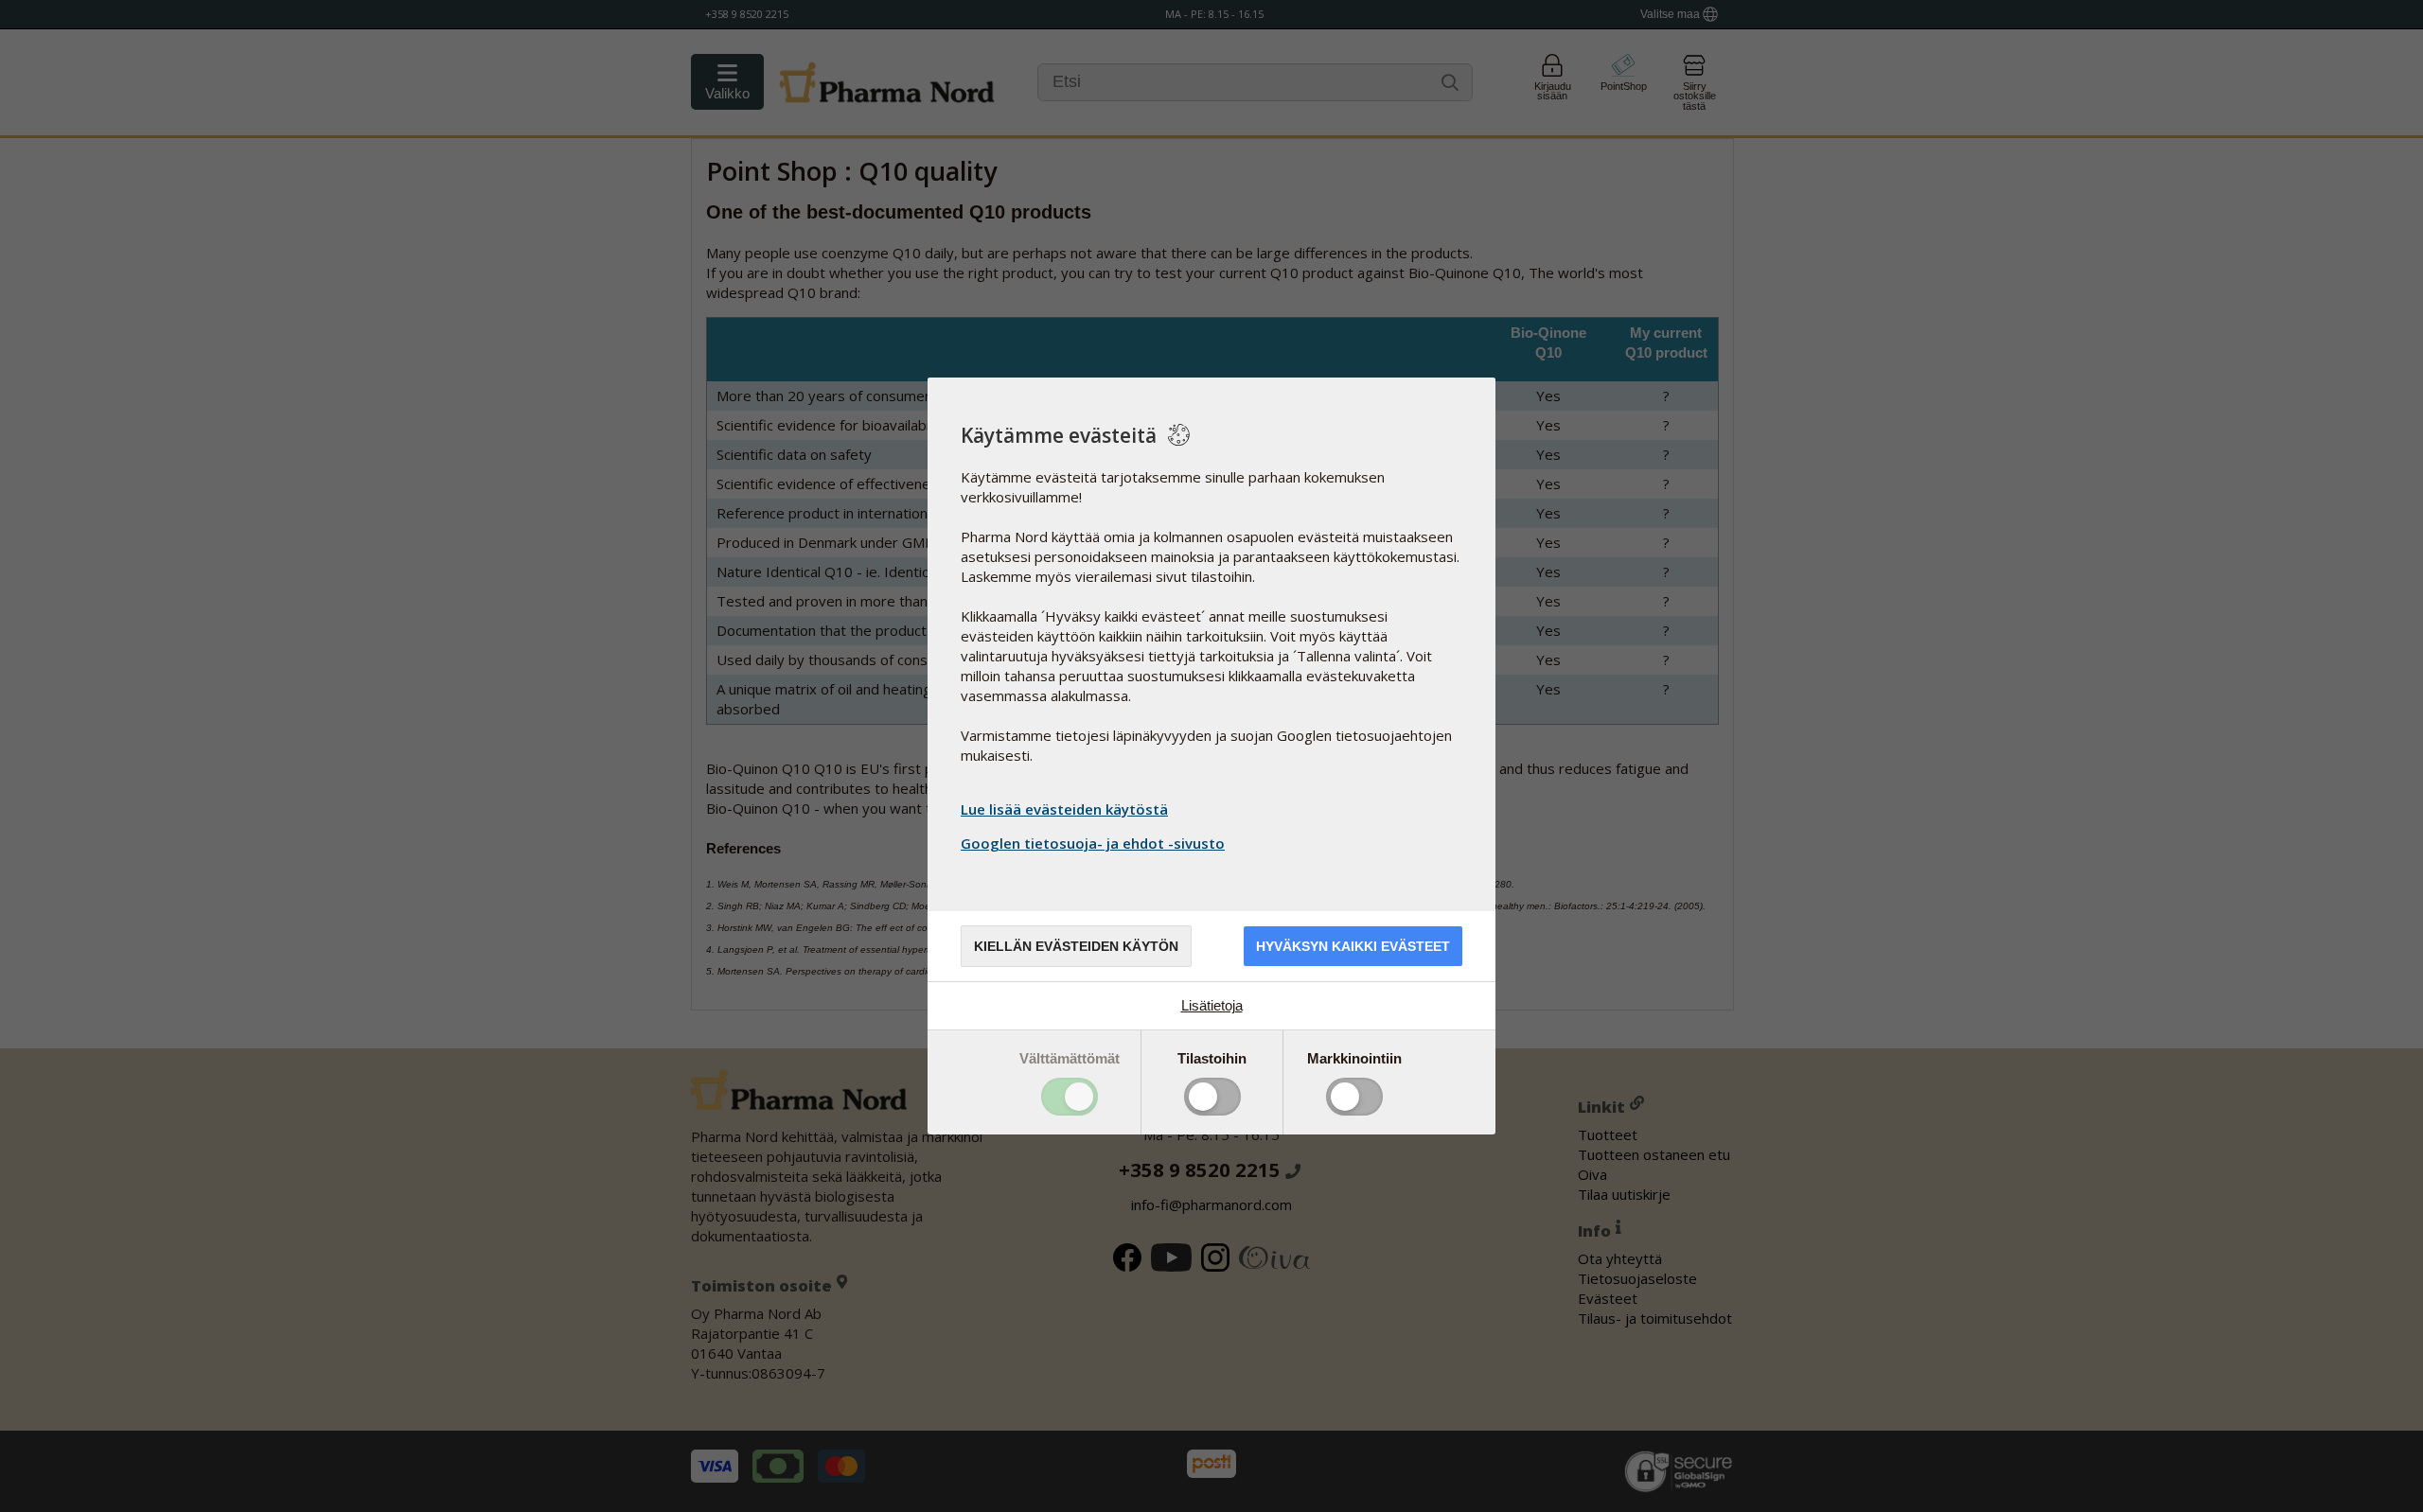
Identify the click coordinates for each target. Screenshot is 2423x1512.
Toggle (1070, 1097)
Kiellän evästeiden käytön (1076, 946)
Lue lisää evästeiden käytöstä (1064, 809)
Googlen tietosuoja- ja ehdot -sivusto (1093, 843)
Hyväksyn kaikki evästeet (1353, 946)
